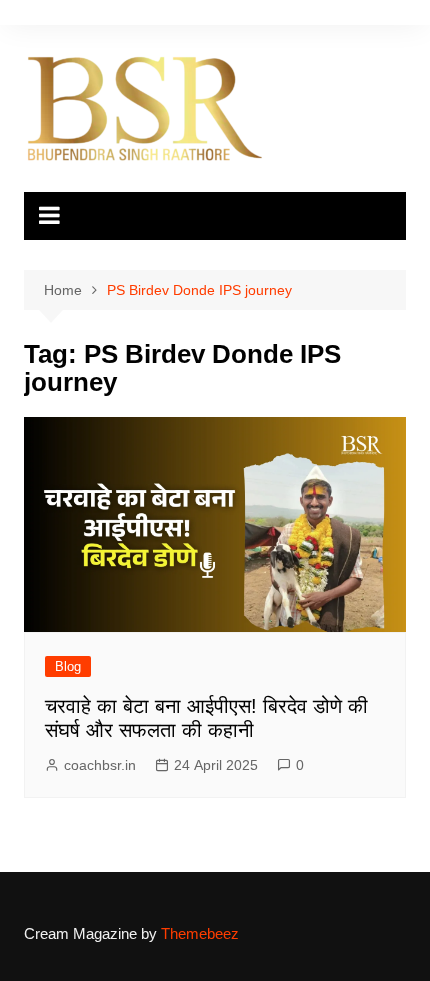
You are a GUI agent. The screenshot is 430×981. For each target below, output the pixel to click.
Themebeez (200, 933)
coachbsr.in (100, 765)
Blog (68, 666)
